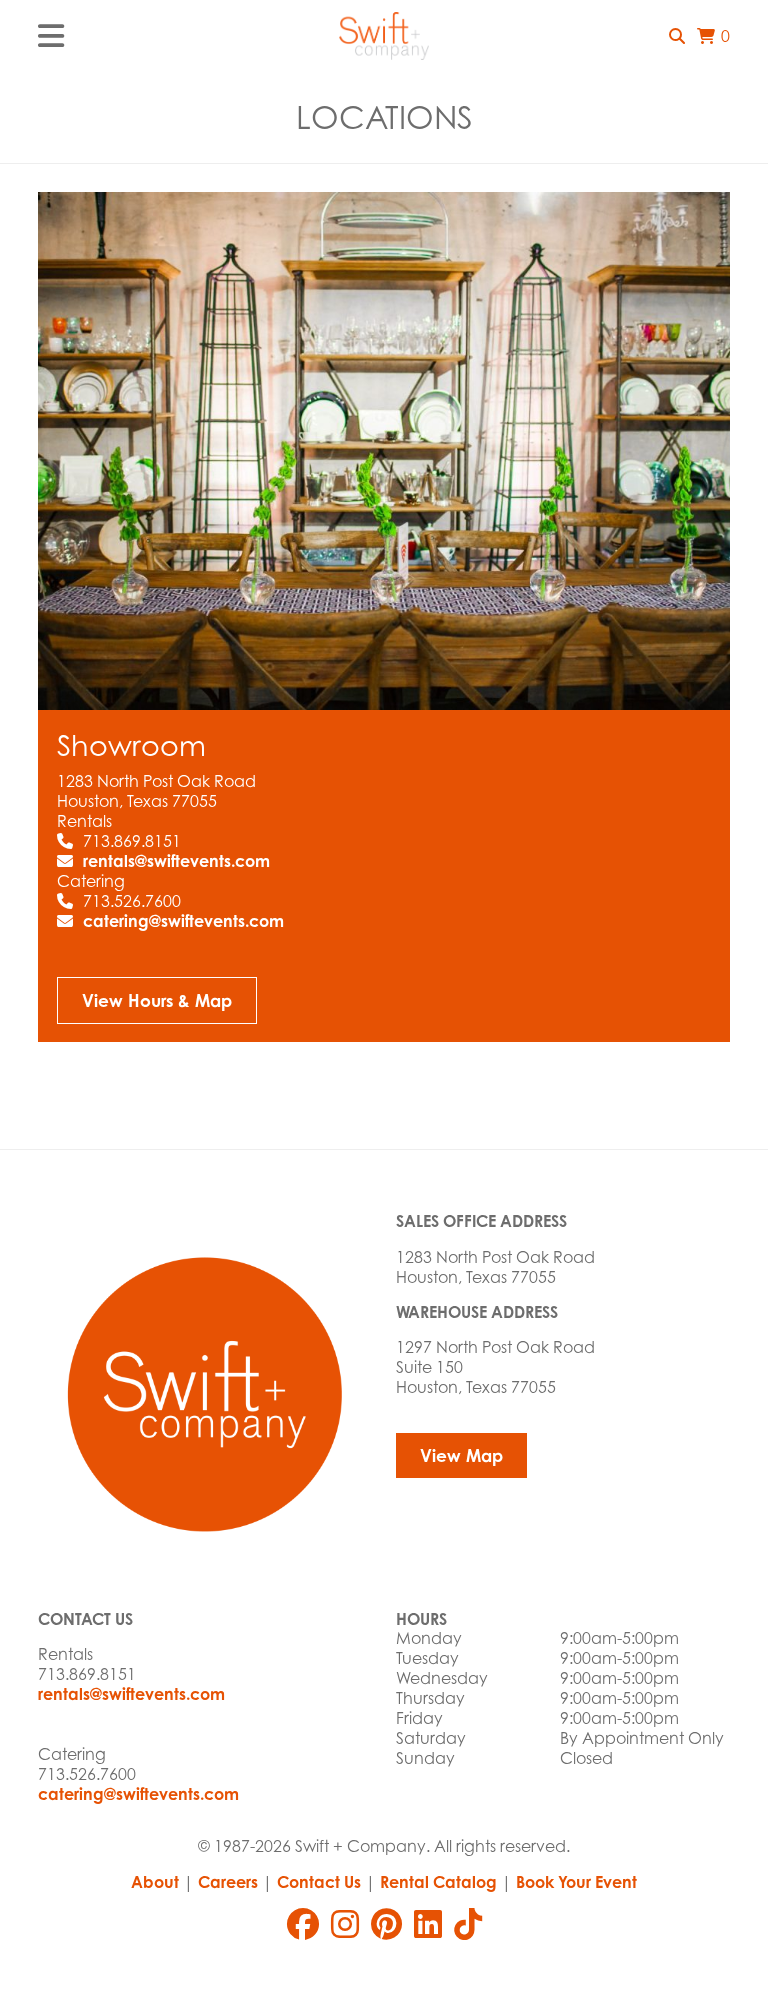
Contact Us (319, 1882)
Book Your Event (576, 1882)
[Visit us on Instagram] (345, 1924)
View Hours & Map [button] (157, 1000)
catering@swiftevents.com (183, 921)
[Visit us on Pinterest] (386, 1924)
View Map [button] (461, 1455)
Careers (228, 1882)
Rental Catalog (438, 1882)
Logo (384, 36)
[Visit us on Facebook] (303, 1924)
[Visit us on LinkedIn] (428, 1924)
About (155, 1882)
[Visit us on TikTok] (468, 1924)
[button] (677, 36)
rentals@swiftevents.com (176, 861)
